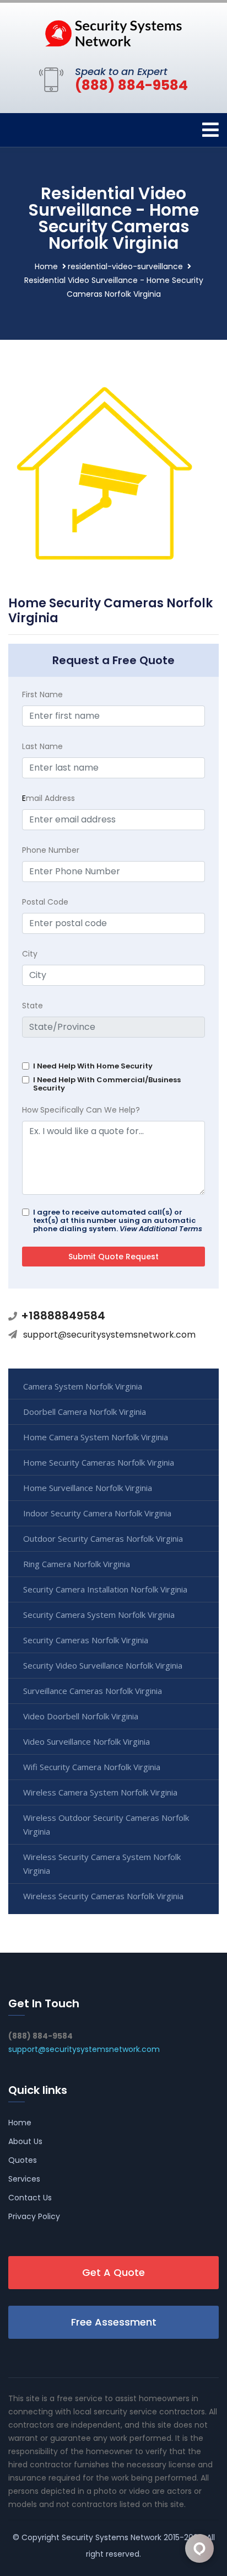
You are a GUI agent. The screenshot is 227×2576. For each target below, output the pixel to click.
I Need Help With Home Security (93, 1066)
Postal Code (45, 902)
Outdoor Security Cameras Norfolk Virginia (103, 1538)
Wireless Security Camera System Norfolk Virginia (102, 1864)
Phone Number (51, 850)
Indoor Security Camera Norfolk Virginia (97, 1513)
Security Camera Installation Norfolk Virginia (105, 1589)
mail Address (48, 798)
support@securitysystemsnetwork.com (109, 1335)
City (30, 954)
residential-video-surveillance (125, 266)
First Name (42, 694)
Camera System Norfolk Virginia (83, 1386)
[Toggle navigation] (210, 130)
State (33, 1006)
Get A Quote (113, 2272)
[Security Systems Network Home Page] (113, 33)
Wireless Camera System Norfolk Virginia (100, 1792)
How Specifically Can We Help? (81, 1110)
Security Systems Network (112, 2537)
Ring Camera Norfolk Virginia (77, 1564)
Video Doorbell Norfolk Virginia (81, 1716)
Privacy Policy (34, 2216)
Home (46, 266)
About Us (25, 2141)
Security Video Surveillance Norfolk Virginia (103, 1665)
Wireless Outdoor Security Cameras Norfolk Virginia (106, 1824)
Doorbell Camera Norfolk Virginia (85, 1412)
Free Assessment (114, 2322)
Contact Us (30, 2198)
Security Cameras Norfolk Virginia (86, 1640)
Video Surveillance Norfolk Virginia (87, 1741)
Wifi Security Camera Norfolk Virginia (92, 1767)
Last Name (42, 746)
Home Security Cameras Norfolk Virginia (99, 1462)
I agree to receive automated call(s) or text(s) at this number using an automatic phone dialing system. (118, 1220)
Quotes (23, 2160)
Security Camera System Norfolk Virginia (99, 1615)
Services (24, 2179)
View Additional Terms (161, 1229)
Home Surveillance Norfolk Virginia (88, 1488)
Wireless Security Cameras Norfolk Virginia (103, 1896)
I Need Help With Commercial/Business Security (107, 1084)
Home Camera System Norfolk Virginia (96, 1437)
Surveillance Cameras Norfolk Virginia (93, 1691)
